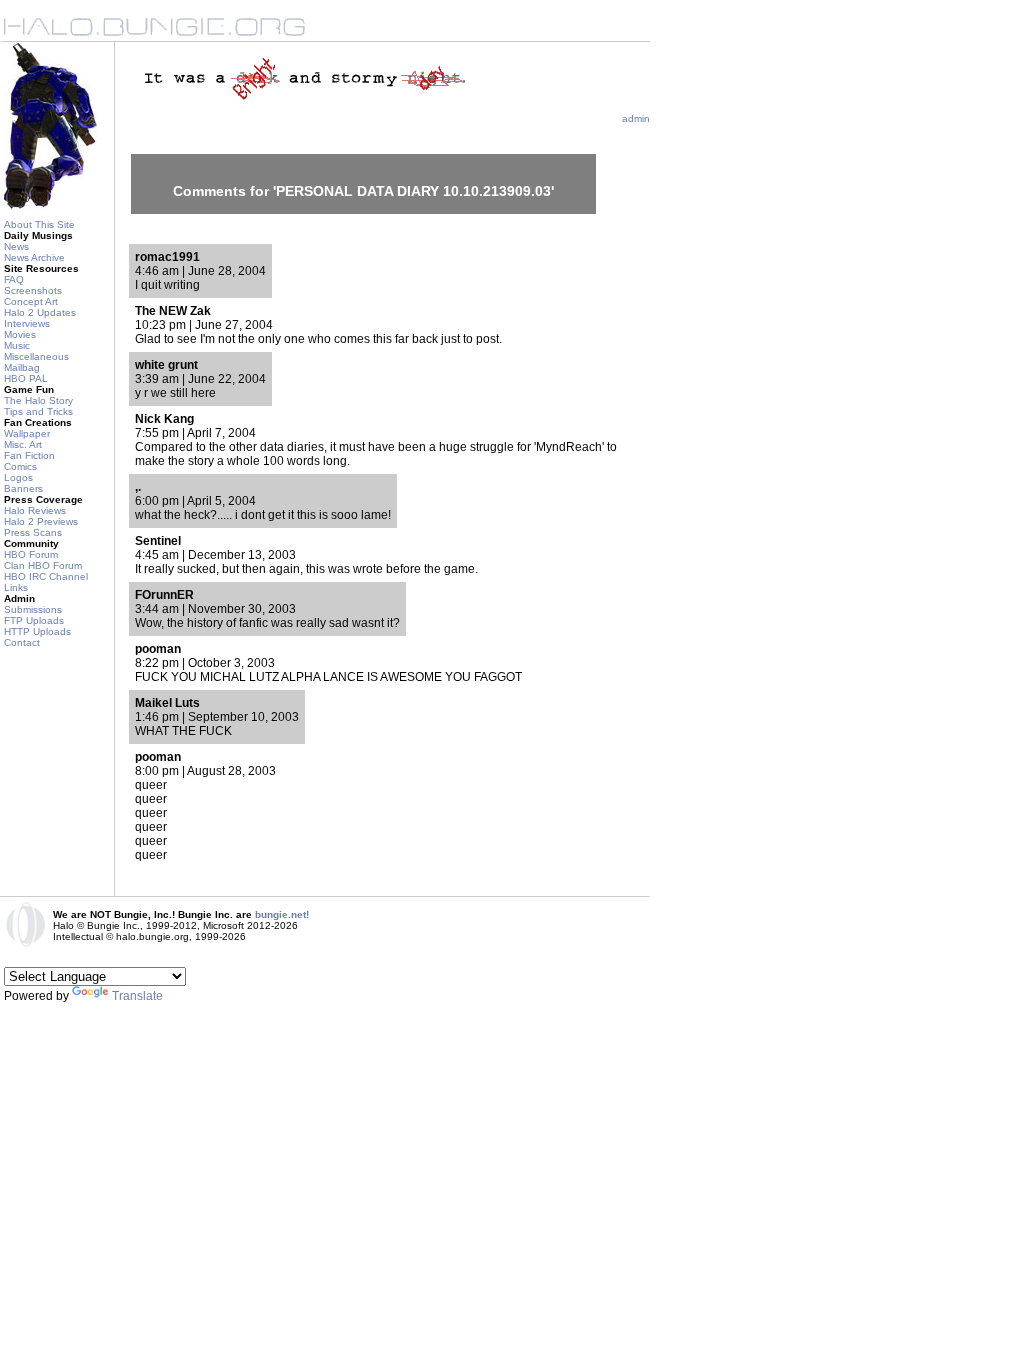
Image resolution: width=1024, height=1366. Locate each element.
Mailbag (22, 367)
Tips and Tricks (38, 411)
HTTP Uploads (37, 631)
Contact (22, 642)
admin (636, 118)
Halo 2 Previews (41, 521)
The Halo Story (38, 400)
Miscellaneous (36, 356)
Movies (20, 334)
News (16, 246)
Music (17, 345)
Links (16, 587)
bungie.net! (282, 914)
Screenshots (33, 290)
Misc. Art (23, 444)
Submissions (33, 609)
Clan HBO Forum (43, 565)
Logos (18, 477)
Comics (20, 466)
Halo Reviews (35, 510)
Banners (23, 488)
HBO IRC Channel (46, 576)
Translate (137, 996)
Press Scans (33, 532)
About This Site (39, 224)
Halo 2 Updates (40, 312)
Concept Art (31, 301)
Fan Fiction (29, 455)
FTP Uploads (34, 620)
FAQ (14, 279)
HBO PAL (26, 378)
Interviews (27, 323)
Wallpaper (27, 433)
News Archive (34, 257)
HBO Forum (31, 554)
